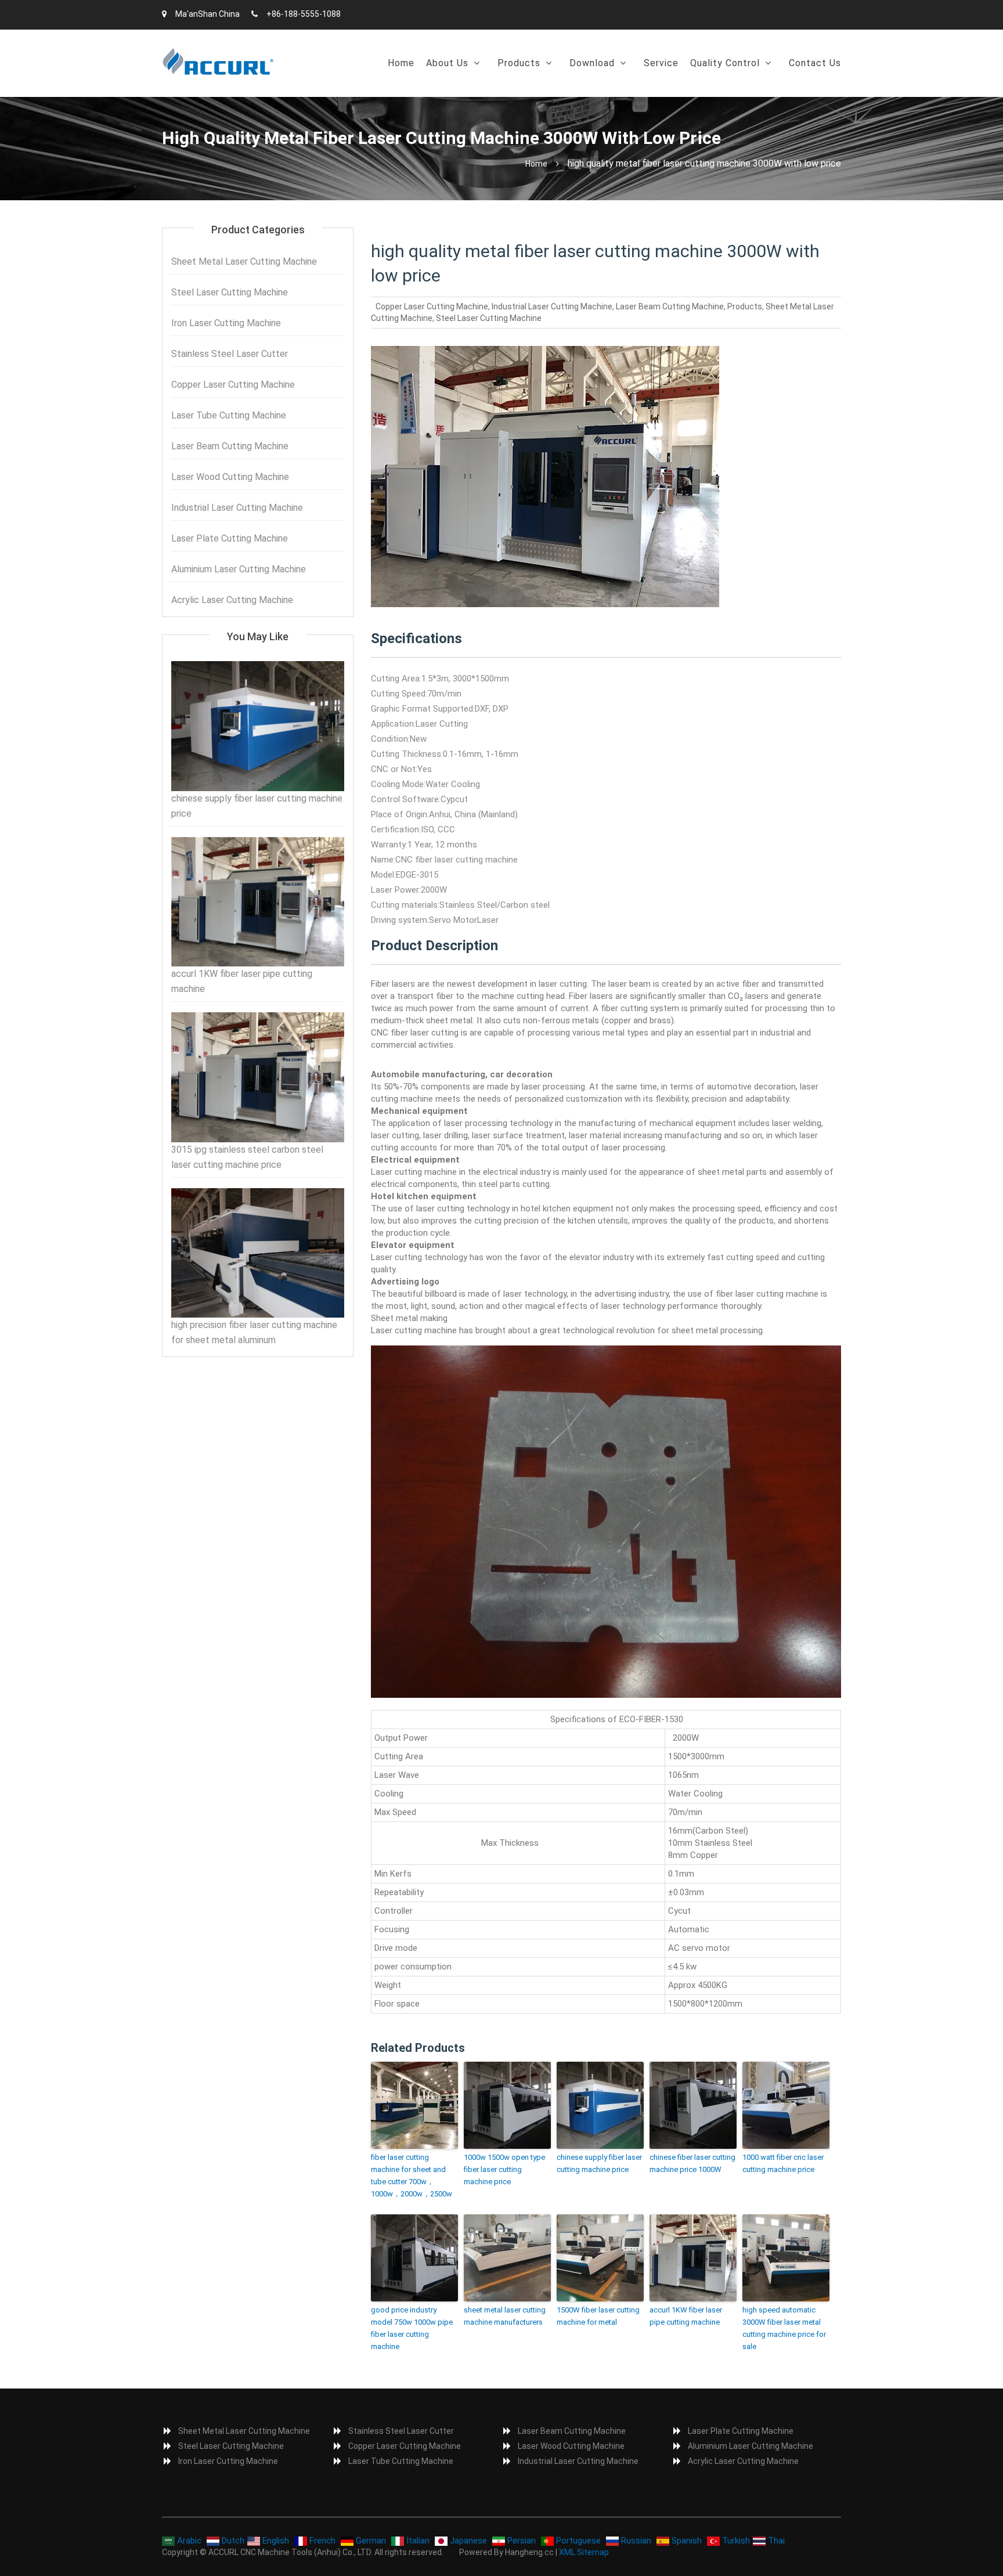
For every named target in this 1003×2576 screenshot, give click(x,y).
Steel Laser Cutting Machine (489, 318)
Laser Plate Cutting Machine (230, 538)
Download (592, 63)
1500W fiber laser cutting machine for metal (598, 2316)
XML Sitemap (584, 2552)
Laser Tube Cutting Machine (229, 415)
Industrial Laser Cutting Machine (552, 306)
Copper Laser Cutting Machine (432, 306)
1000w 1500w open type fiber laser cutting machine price (504, 2169)
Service (661, 63)
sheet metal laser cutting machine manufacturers (505, 2316)
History (447, 93)
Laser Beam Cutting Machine (670, 306)
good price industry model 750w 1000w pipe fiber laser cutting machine (412, 2328)
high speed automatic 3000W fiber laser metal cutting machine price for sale (784, 2328)
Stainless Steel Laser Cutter (230, 354)
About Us (447, 63)
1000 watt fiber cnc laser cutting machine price (783, 2163)
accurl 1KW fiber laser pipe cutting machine (686, 2316)
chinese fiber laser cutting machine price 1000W (692, 2163)
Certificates (722, 93)
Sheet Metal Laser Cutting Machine (244, 261)
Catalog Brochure (612, 93)
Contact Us (815, 63)
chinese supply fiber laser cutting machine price (599, 2163)
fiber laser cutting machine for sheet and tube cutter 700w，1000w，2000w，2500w (412, 2175)
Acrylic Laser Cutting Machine (232, 600)
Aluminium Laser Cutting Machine (239, 569)
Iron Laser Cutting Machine (226, 323)
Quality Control (725, 63)
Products (519, 63)
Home (401, 63)
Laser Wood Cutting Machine (230, 477)
